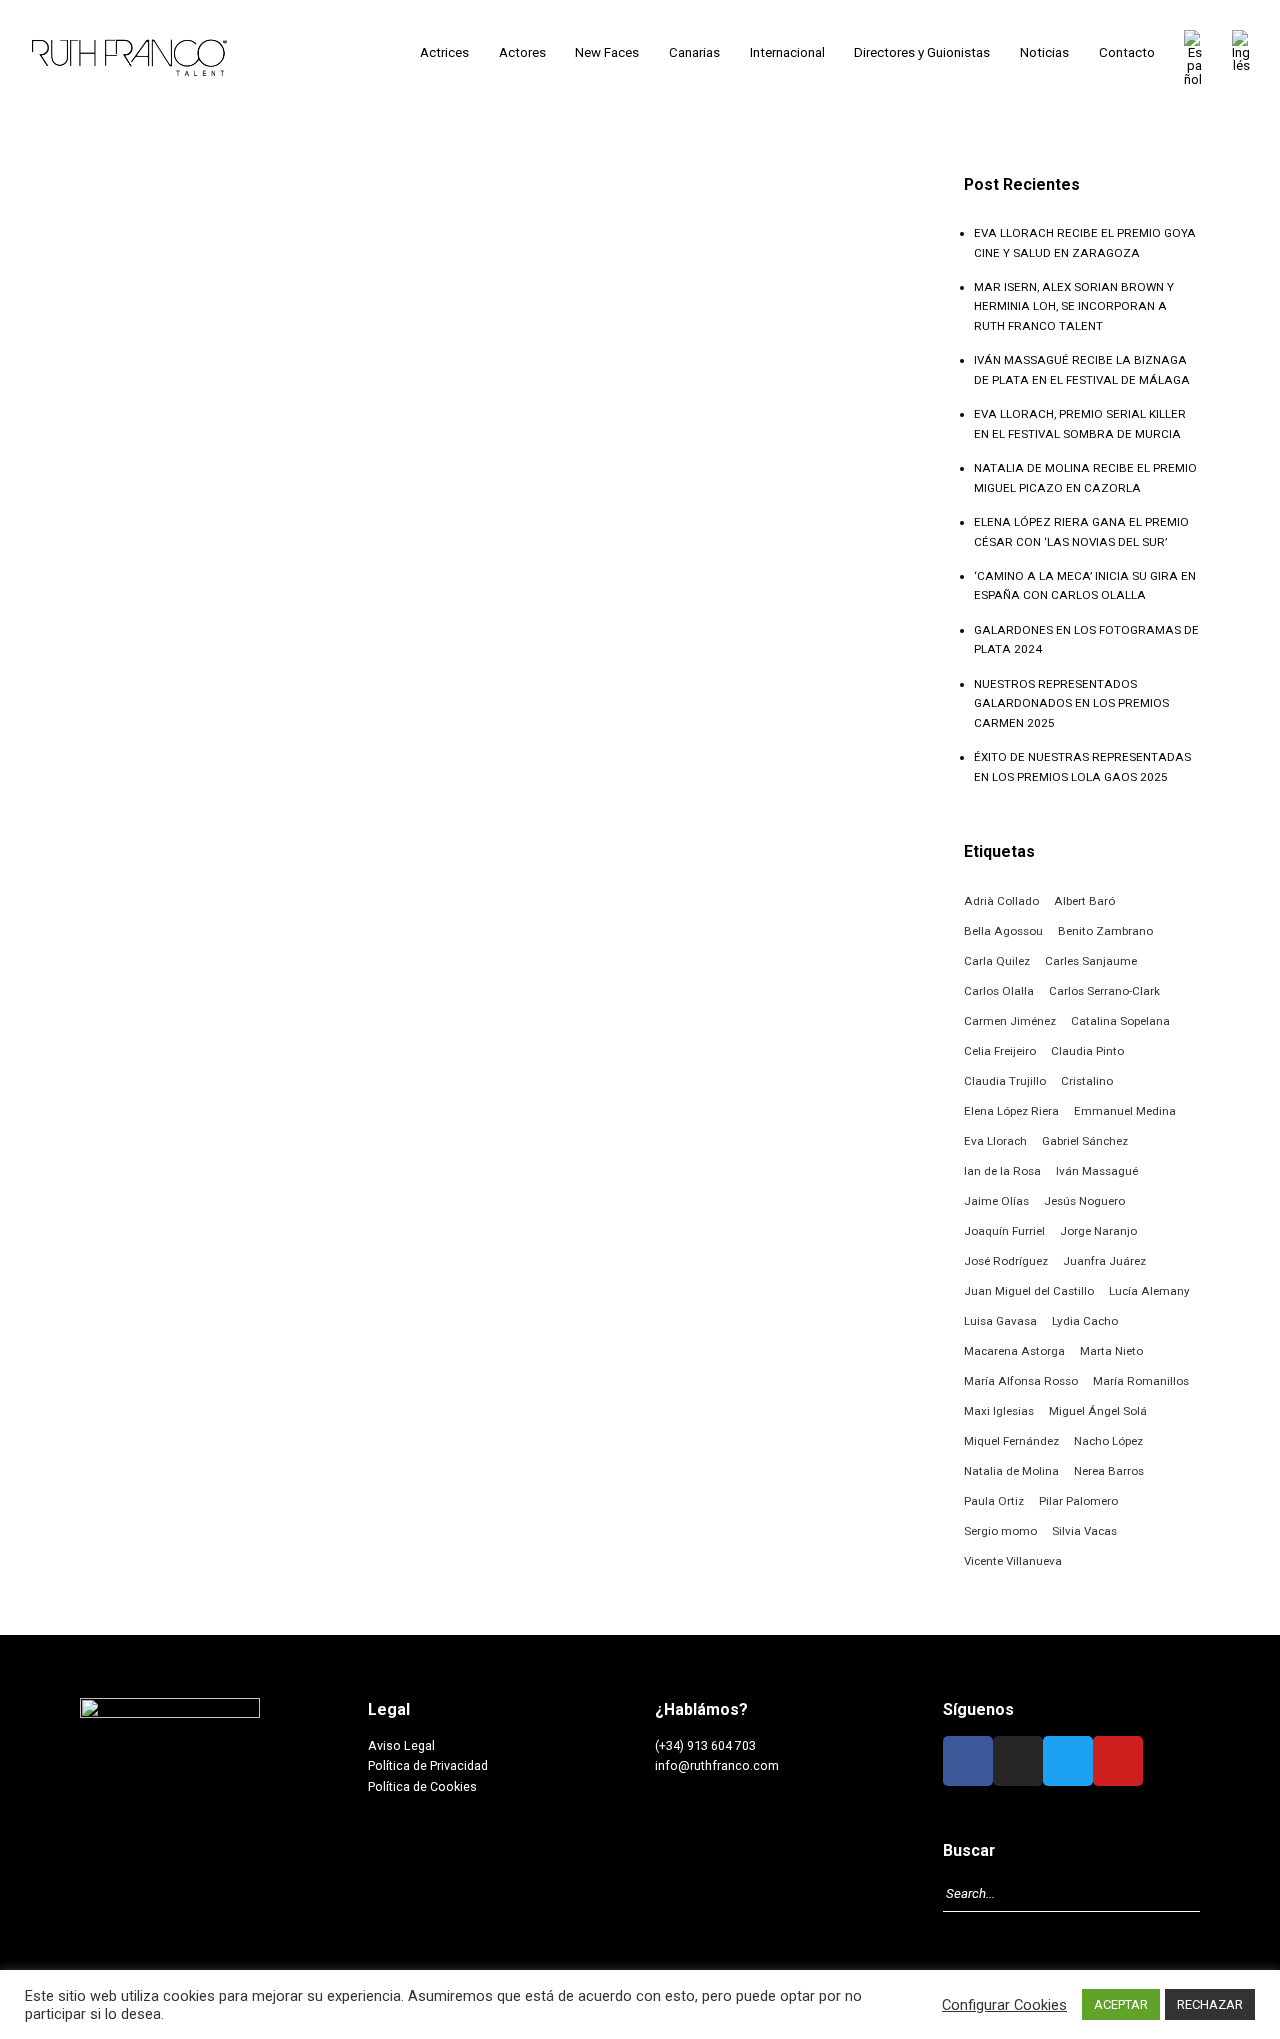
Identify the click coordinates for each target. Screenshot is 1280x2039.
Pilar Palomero (1078, 1501)
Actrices (444, 52)
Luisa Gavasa (1000, 1321)
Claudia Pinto (1087, 1051)
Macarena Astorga (1014, 1351)
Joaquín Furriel (1004, 1231)
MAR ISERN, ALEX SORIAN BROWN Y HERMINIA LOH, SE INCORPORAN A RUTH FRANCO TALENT (1074, 306)
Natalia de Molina (1011, 1471)
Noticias (1044, 52)
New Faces (607, 52)
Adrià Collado (1001, 901)
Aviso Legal (401, 1745)
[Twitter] (1068, 1761)
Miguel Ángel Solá (1098, 1411)
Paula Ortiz (994, 1501)
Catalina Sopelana (1120, 1021)
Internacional (787, 52)
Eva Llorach (995, 1141)
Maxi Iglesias (999, 1411)
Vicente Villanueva (1013, 1561)
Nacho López (1108, 1441)
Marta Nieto (1111, 1351)
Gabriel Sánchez (1085, 1141)
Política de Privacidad (428, 1765)
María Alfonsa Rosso (1021, 1381)
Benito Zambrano (1105, 931)
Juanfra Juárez (1104, 1261)
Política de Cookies (422, 1786)
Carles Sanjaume (1091, 961)
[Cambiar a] (1193, 58)
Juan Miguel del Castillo (1029, 1291)
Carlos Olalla (999, 991)
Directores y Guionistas (922, 52)
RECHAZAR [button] (1210, 2004)
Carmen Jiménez (1010, 1021)
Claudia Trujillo (1005, 1081)
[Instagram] (1018, 1761)
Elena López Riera (1011, 1111)
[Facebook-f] (968, 1761)
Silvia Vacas (1084, 1531)
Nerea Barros (1109, 1471)
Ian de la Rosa (1002, 1171)
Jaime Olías (996, 1201)
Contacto (1127, 52)
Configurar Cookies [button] (1004, 2005)
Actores (522, 52)
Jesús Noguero (1084, 1201)
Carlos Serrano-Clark (1104, 991)
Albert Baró (1084, 901)
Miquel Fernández (1011, 1441)
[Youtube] (1118, 1761)
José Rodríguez (1006, 1261)
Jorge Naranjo (1098, 1231)
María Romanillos (1141, 1381)
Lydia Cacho (1085, 1321)
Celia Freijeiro (1000, 1051)
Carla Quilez (997, 961)
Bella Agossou (1003, 931)
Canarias (694, 52)
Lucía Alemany (1149, 1291)
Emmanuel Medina (1125, 1111)
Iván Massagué (1097, 1171)
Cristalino (1087, 1081)
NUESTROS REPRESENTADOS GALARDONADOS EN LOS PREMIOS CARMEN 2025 (1071, 703)
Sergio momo (1000, 1531)
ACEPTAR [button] (1121, 2004)
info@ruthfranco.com (717, 1765)
